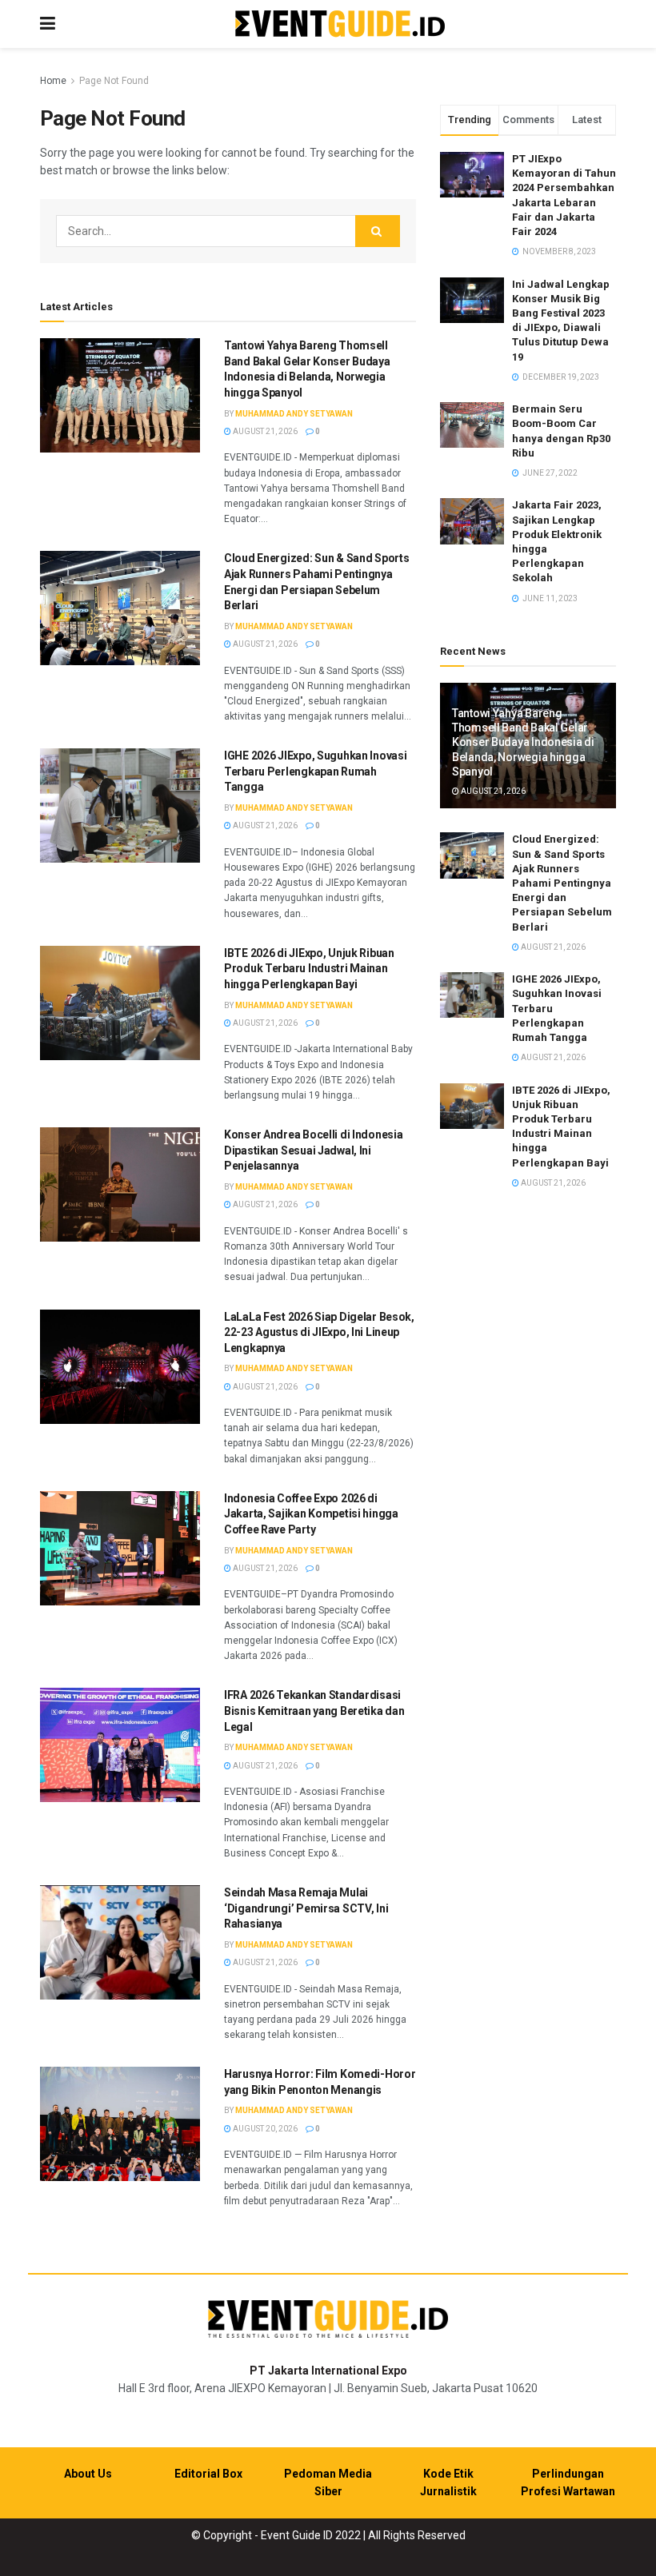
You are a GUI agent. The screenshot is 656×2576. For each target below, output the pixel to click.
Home (53, 81)
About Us (88, 2474)
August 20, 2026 (264, 2129)
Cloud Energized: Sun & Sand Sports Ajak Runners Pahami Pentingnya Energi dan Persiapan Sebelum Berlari (562, 883)
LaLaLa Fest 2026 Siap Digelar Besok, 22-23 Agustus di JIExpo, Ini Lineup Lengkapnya (319, 1332)
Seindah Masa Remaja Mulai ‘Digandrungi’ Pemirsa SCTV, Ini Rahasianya (306, 1908)
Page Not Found (114, 81)
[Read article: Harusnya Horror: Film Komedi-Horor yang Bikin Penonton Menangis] (120, 2124)
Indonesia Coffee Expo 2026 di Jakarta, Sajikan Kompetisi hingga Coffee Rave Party (311, 1514)
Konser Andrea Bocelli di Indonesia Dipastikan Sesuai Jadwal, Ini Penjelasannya (313, 1150)
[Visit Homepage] (340, 24)
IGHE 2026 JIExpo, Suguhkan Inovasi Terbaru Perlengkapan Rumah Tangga (315, 771)
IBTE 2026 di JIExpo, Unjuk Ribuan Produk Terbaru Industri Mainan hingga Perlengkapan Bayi (309, 969)
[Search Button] (378, 231)
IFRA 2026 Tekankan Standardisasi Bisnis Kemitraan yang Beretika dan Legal (314, 1711)
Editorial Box (208, 2474)
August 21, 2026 (264, 431)
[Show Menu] (48, 24)
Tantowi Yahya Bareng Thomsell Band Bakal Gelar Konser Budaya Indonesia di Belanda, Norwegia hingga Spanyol (523, 742)
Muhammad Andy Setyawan (294, 414)
